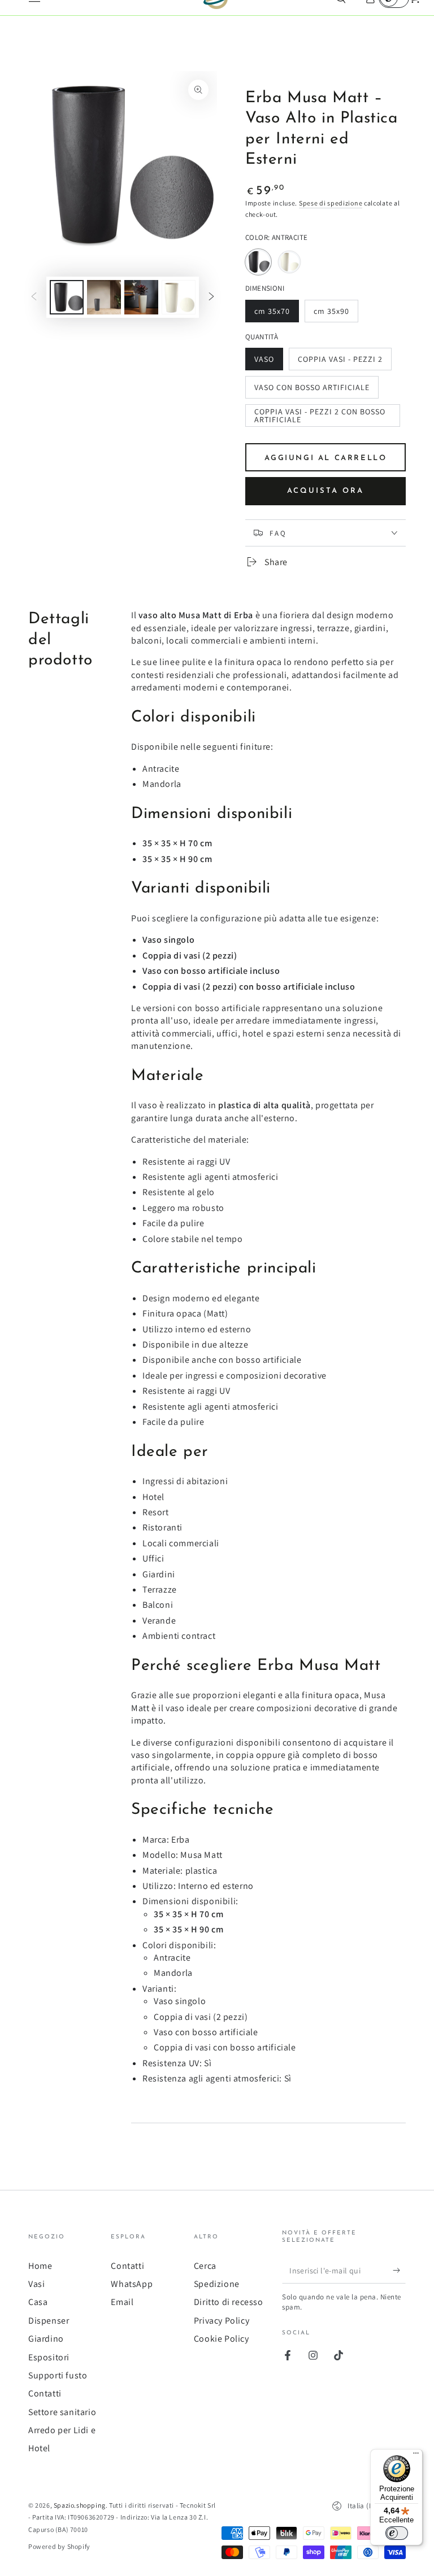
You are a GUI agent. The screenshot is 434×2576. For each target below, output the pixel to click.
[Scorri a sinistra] (34, 298)
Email (122, 2302)
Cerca (205, 2266)
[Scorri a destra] (211, 298)
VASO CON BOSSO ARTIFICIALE (312, 390)
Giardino (46, 2339)
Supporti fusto (58, 2375)
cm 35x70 (275, 314)
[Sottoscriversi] (399, 2271)
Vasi (36, 2284)
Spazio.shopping (80, 2505)
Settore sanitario (62, 2412)
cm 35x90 (335, 314)
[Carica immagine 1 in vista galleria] (67, 297)
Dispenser (49, 2321)
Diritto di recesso (229, 2302)
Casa (38, 2302)
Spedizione (217, 2284)
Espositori (49, 2357)
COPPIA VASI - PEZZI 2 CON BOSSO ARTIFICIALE (320, 417)
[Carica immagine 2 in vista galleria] (104, 297)
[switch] (397, 2533)
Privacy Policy (222, 2321)
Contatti (45, 2393)
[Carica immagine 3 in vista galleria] (141, 297)
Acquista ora (325, 491)
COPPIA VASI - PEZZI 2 (340, 362)
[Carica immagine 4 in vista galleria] (179, 297)
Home (40, 2266)
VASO (268, 362)
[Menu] (416, 2456)
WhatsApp (132, 2284)
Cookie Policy (222, 2339)
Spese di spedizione (331, 203)
